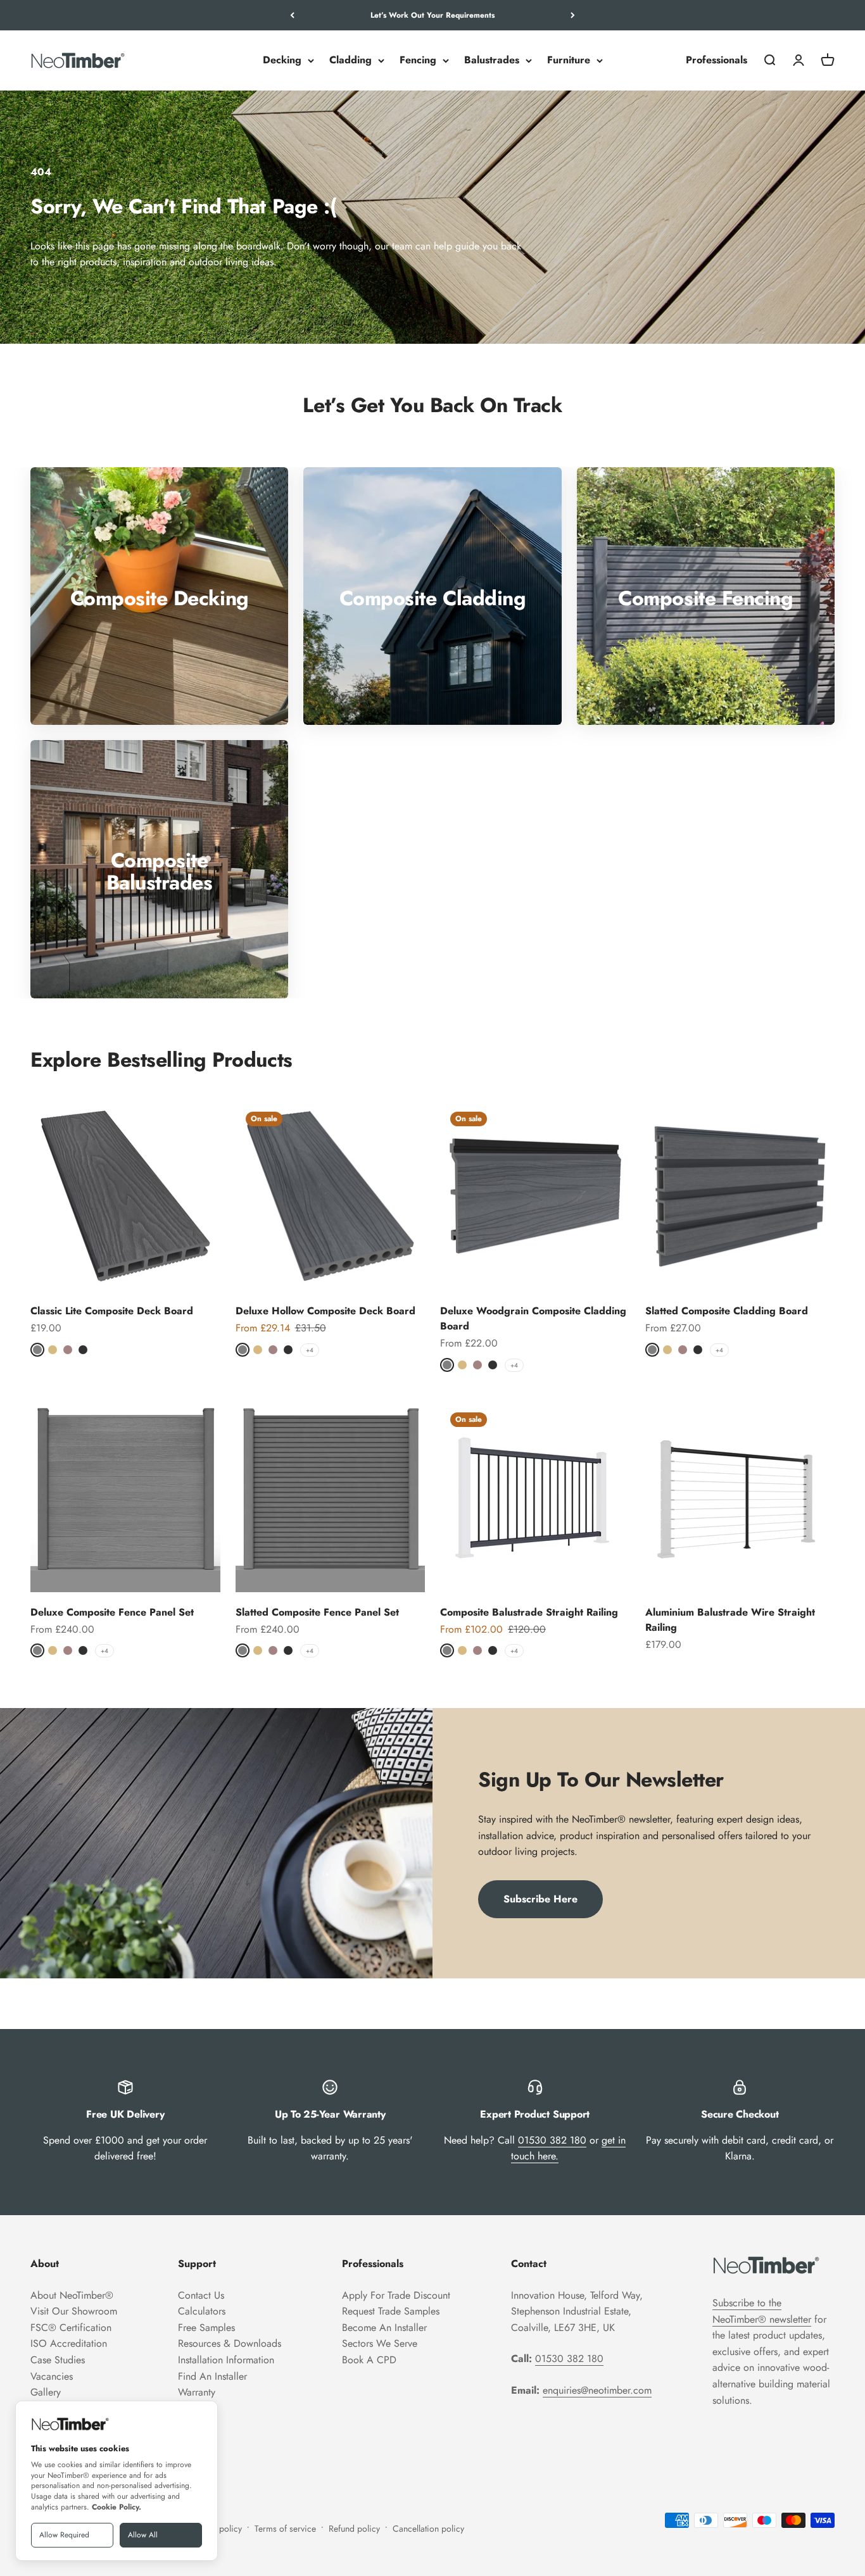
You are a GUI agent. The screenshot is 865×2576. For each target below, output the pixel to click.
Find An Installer (212, 2376)
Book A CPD (369, 2360)
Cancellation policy (428, 2529)
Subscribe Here (540, 1899)
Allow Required (64, 2535)
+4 (310, 1350)
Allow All (143, 2535)
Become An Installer (384, 2328)
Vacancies (52, 2376)
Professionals (717, 60)
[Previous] (292, 15)
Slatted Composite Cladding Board (727, 1311)
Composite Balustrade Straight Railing (529, 1612)
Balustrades (492, 60)
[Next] (573, 15)
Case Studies (58, 2360)
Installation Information (226, 2360)
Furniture (569, 60)
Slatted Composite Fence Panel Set (317, 1612)
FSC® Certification (71, 2328)
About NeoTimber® (72, 2295)
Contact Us (201, 2295)
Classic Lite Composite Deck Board (112, 1311)
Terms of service (285, 2529)
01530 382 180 (552, 2140)
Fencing (418, 60)
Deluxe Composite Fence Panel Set (112, 1612)
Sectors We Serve (380, 2343)
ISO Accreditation (69, 2343)
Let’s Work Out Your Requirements (432, 15)
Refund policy (354, 2529)
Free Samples (206, 2328)
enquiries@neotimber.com (597, 2390)
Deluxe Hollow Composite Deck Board (325, 1311)
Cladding (350, 60)
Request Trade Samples (391, 2311)
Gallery (46, 2392)
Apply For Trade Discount (396, 2295)
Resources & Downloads (230, 2343)
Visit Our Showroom (74, 2311)
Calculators (202, 2311)
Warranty (197, 2392)
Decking (282, 60)
